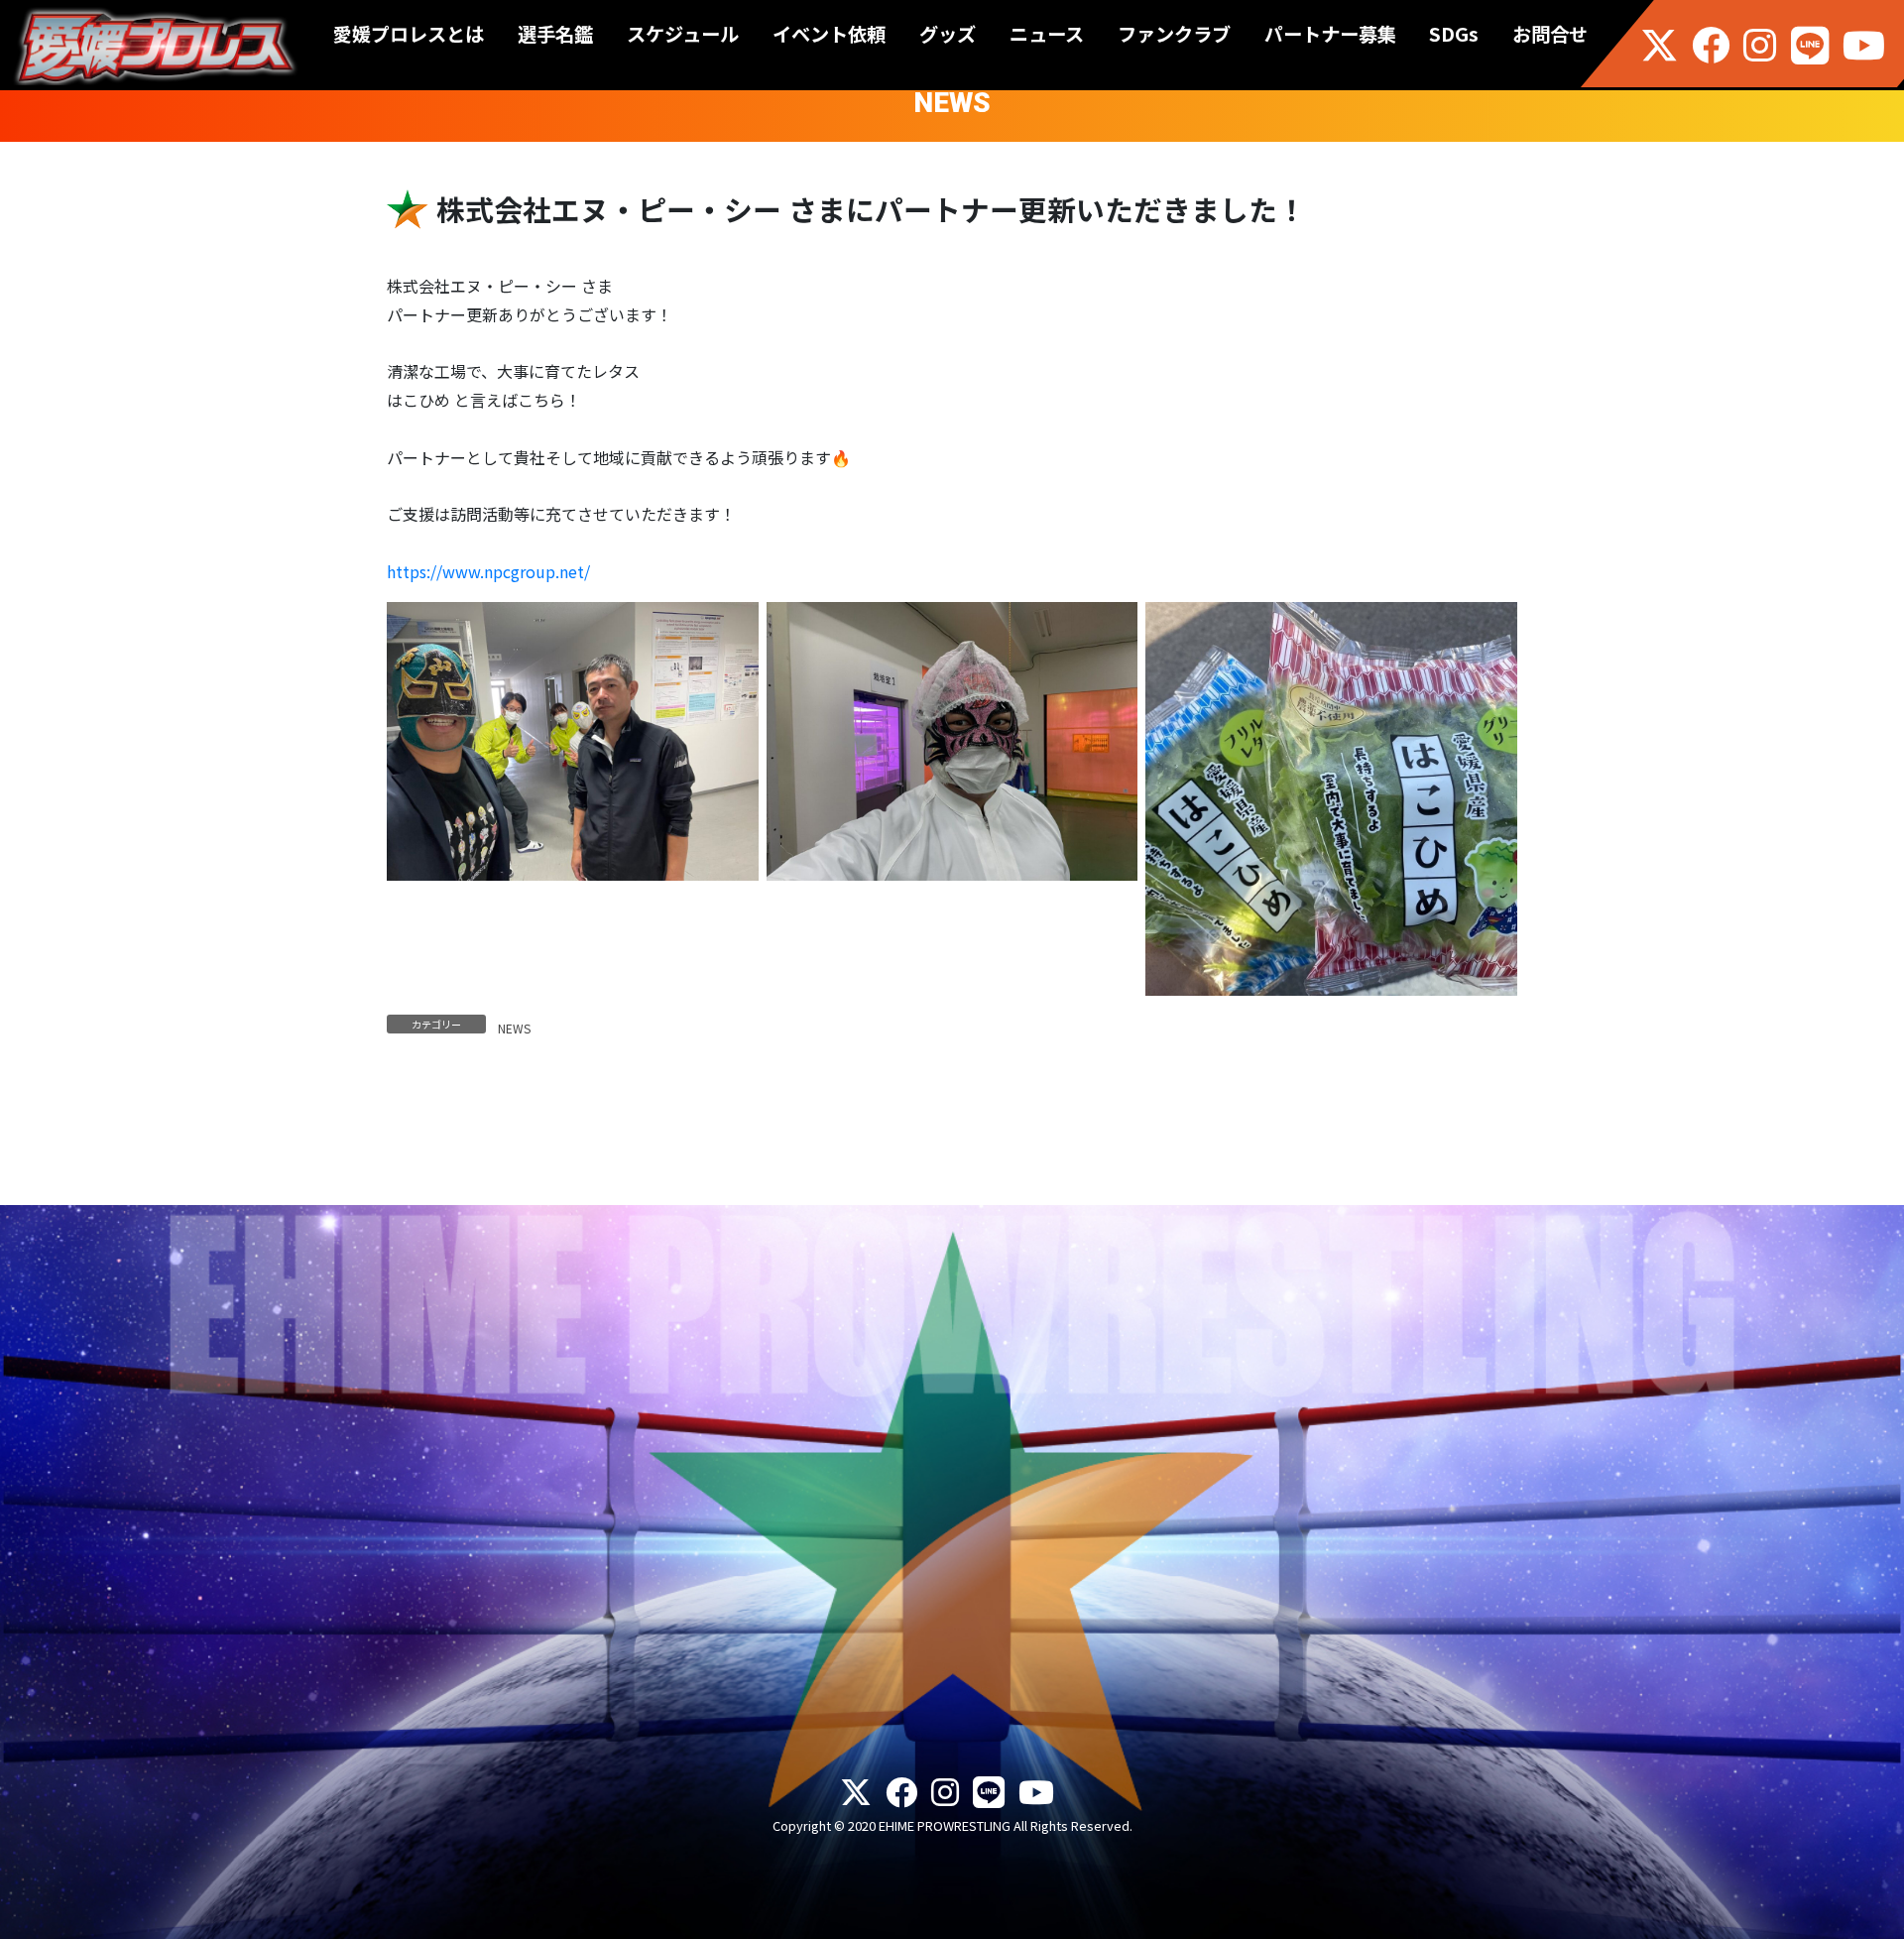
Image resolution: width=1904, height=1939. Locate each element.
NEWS (514, 1028)
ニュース (1047, 34)
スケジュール (683, 34)
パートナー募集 (1330, 34)
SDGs (1454, 34)
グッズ (948, 34)
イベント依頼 (829, 34)
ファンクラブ (1174, 34)
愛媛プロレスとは (409, 34)
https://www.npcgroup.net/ (488, 571)
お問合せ (1550, 34)
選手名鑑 (555, 34)
